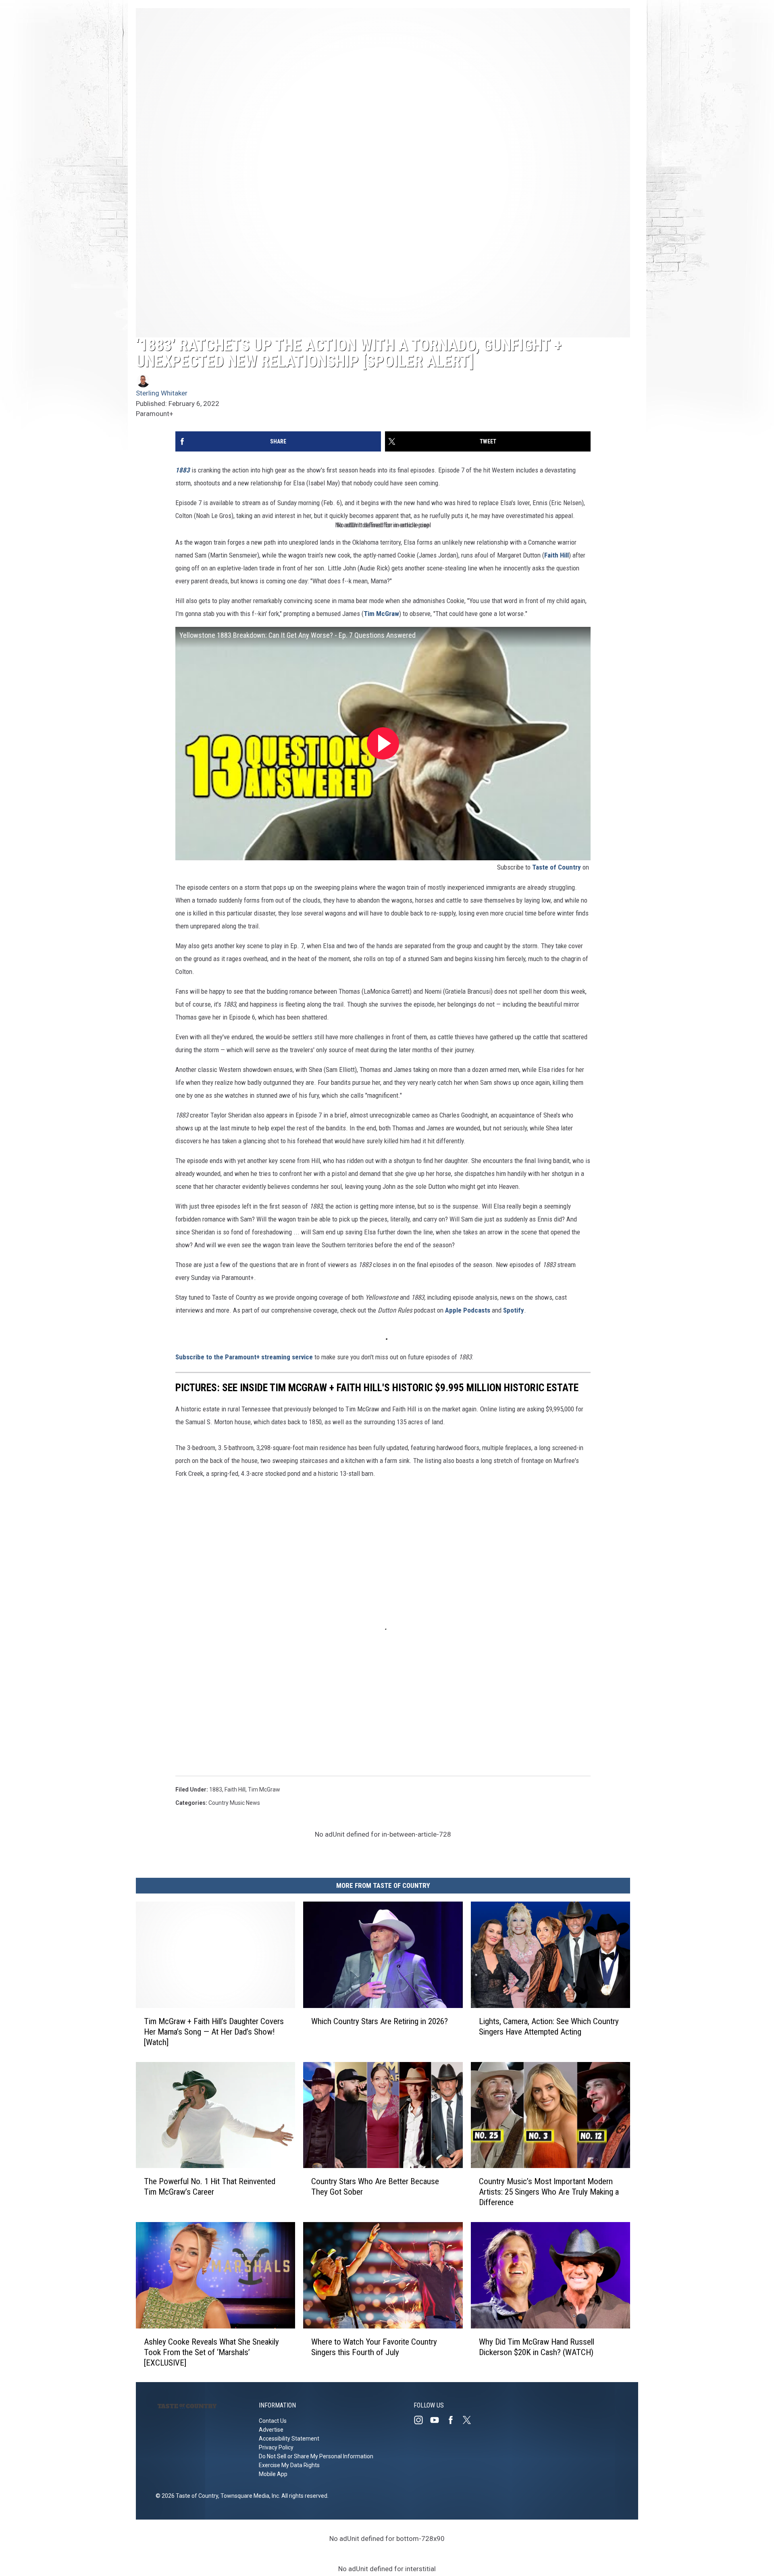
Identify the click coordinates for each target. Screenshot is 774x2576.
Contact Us (273, 2421)
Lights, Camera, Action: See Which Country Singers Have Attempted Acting (549, 2026)
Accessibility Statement (289, 2439)
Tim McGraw (381, 614)
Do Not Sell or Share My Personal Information (316, 2456)
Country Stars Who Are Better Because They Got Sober (375, 2187)
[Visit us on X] (470, 2420)
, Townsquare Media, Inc (249, 2496)
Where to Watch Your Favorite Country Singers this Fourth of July (374, 2347)
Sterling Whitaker (162, 393)
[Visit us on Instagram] (422, 2420)
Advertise (271, 2430)
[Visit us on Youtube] (438, 2420)
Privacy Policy (276, 2447)
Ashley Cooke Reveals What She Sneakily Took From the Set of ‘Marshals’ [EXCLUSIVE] (211, 2352)
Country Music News (234, 1803)
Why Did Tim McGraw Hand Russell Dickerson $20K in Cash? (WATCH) (537, 2347)
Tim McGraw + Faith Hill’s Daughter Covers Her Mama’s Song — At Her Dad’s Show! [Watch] (214, 2031)
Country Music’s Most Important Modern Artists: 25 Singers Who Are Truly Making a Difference (549, 2192)
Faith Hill (557, 555)
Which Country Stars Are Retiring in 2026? (380, 2021)
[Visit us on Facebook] (454, 2420)
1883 (216, 1789)
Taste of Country (557, 867)
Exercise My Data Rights (289, 2465)
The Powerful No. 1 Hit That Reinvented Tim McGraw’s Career (210, 2187)
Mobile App (273, 2474)
